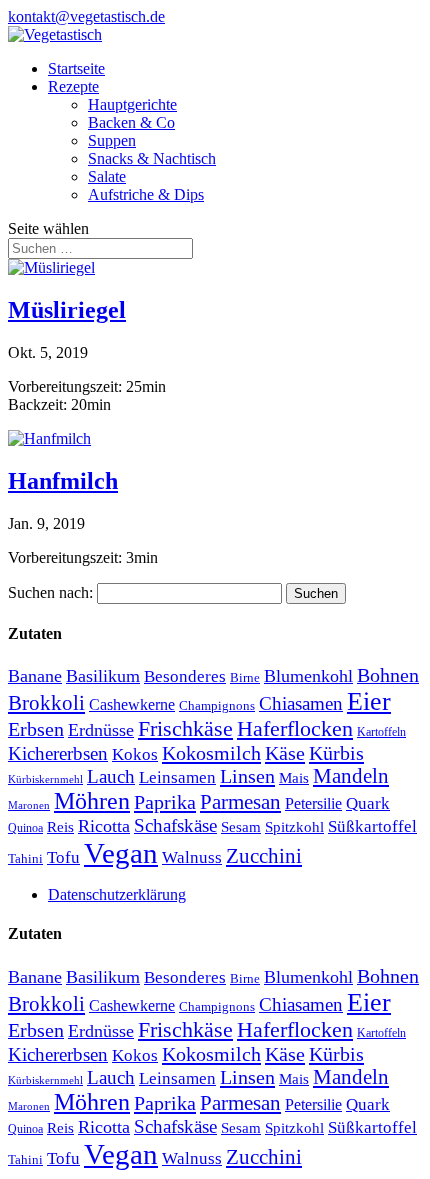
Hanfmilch (63, 481)
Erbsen (36, 729)
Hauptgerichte (132, 104)
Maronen (29, 805)
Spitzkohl (294, 827)
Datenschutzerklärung (117, 894)
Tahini (25, 858)
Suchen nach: (50, 592)
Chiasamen (301, 703)
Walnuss (192, 857)
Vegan (121, 853)
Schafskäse (175, 825)
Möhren (92, 801)
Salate (107, 176)
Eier (369, 701)
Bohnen (388, 675)
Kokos (135, 754)
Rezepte (73, 86)
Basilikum (103, 676)
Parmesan (240, 802)
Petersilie (313, 803)
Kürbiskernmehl (45, 779)
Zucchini (264, 855)
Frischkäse (185, 729)
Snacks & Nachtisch (152, 158)
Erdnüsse (101, 730)
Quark (368, 803)
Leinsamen (177, 777)
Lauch (111, 776)
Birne (245, 677)
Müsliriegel (67, 310)
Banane (35, 676)
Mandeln (351, 776)
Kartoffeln (381, 732)
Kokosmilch (211, 753)
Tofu (63, 857)
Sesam (241, 827)
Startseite (76, 68)
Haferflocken (295, 729)
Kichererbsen (58, 753)
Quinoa (25, 828)
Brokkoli (46, 703)
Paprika (165, 802)
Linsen (247, 776)
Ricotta (104, 826)
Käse (285, 753)
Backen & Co (131, 122)
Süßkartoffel (372, 826)
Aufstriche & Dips (146, 194)
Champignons (217, 705)
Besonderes (185, 676)
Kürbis (336, 753)
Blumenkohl (308, 676)
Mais (294, 778)
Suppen (112, 140)
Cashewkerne (132, 704)
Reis (60, 827)
